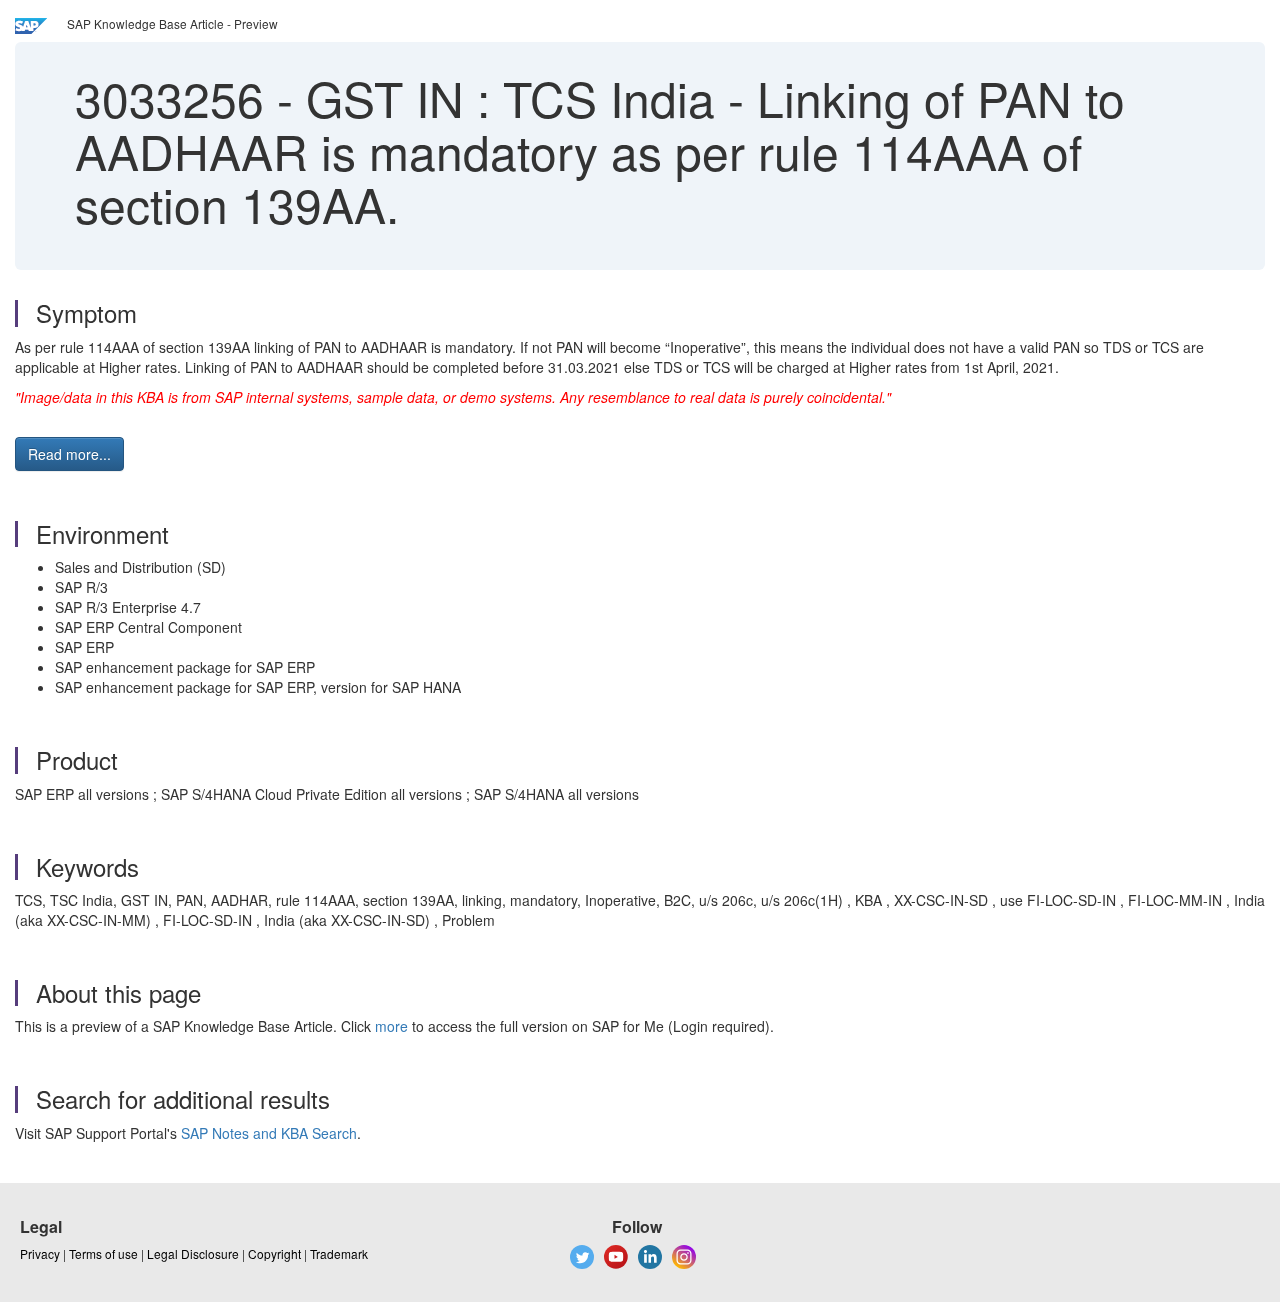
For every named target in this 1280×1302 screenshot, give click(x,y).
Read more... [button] (69, 454)
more (391, 1026)
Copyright (274, 1253)
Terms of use (103, 1253)
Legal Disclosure (193, 1253)
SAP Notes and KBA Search (269, 1133)
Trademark (339, 1253)
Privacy (40, 1253)
